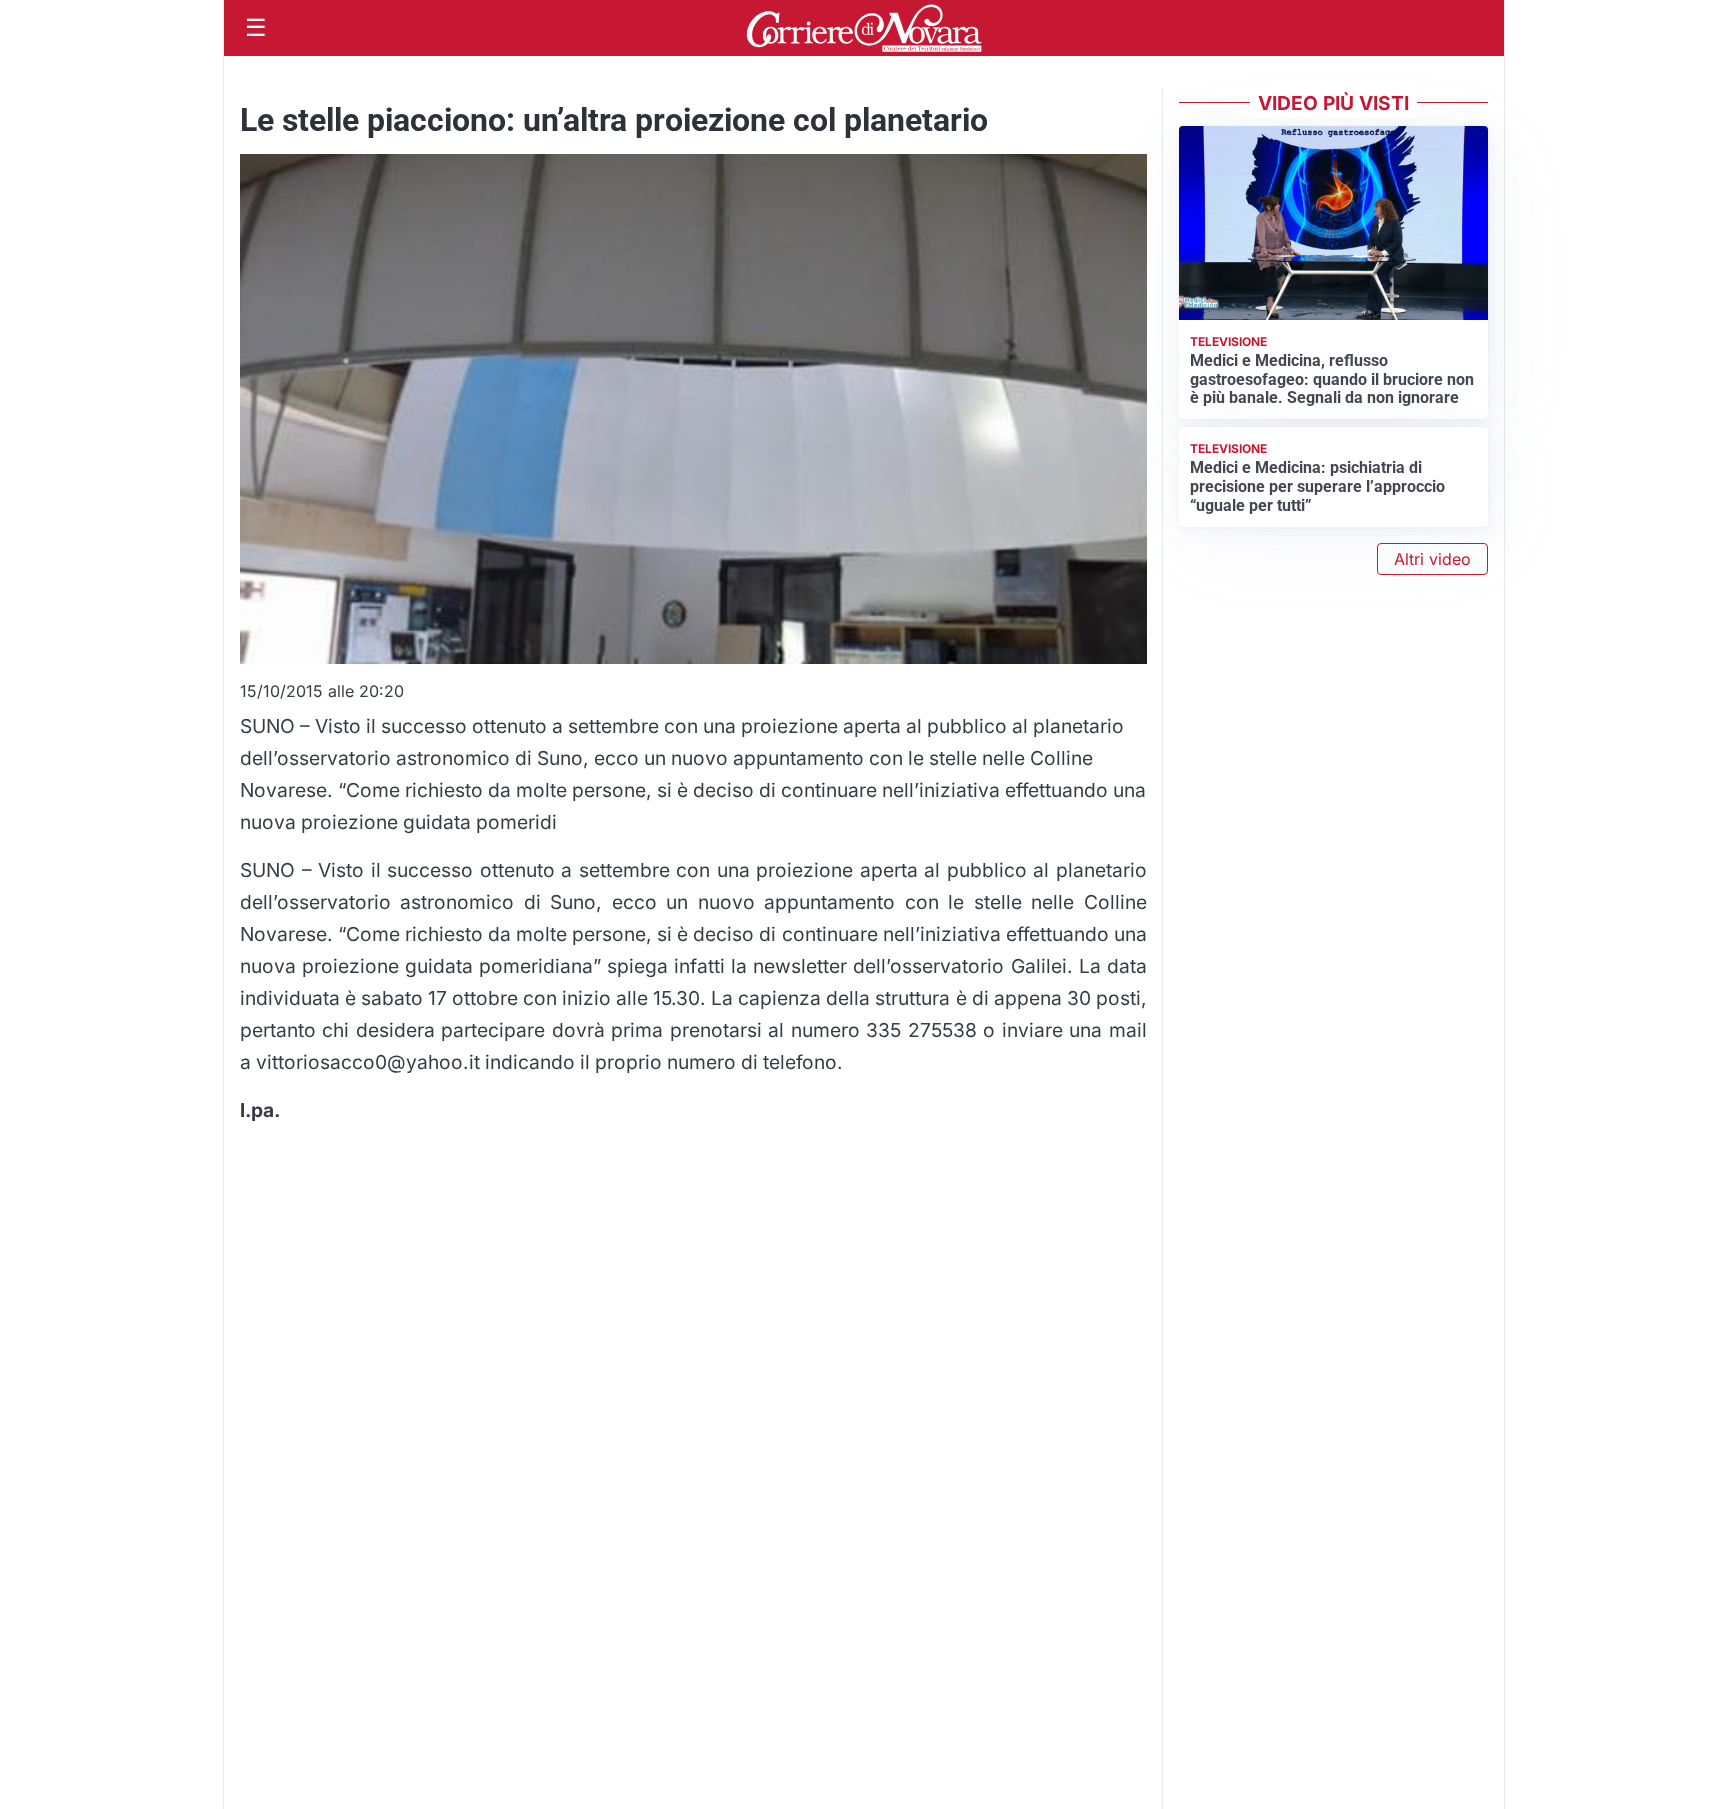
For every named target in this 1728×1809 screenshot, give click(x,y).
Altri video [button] (1432, 559)
